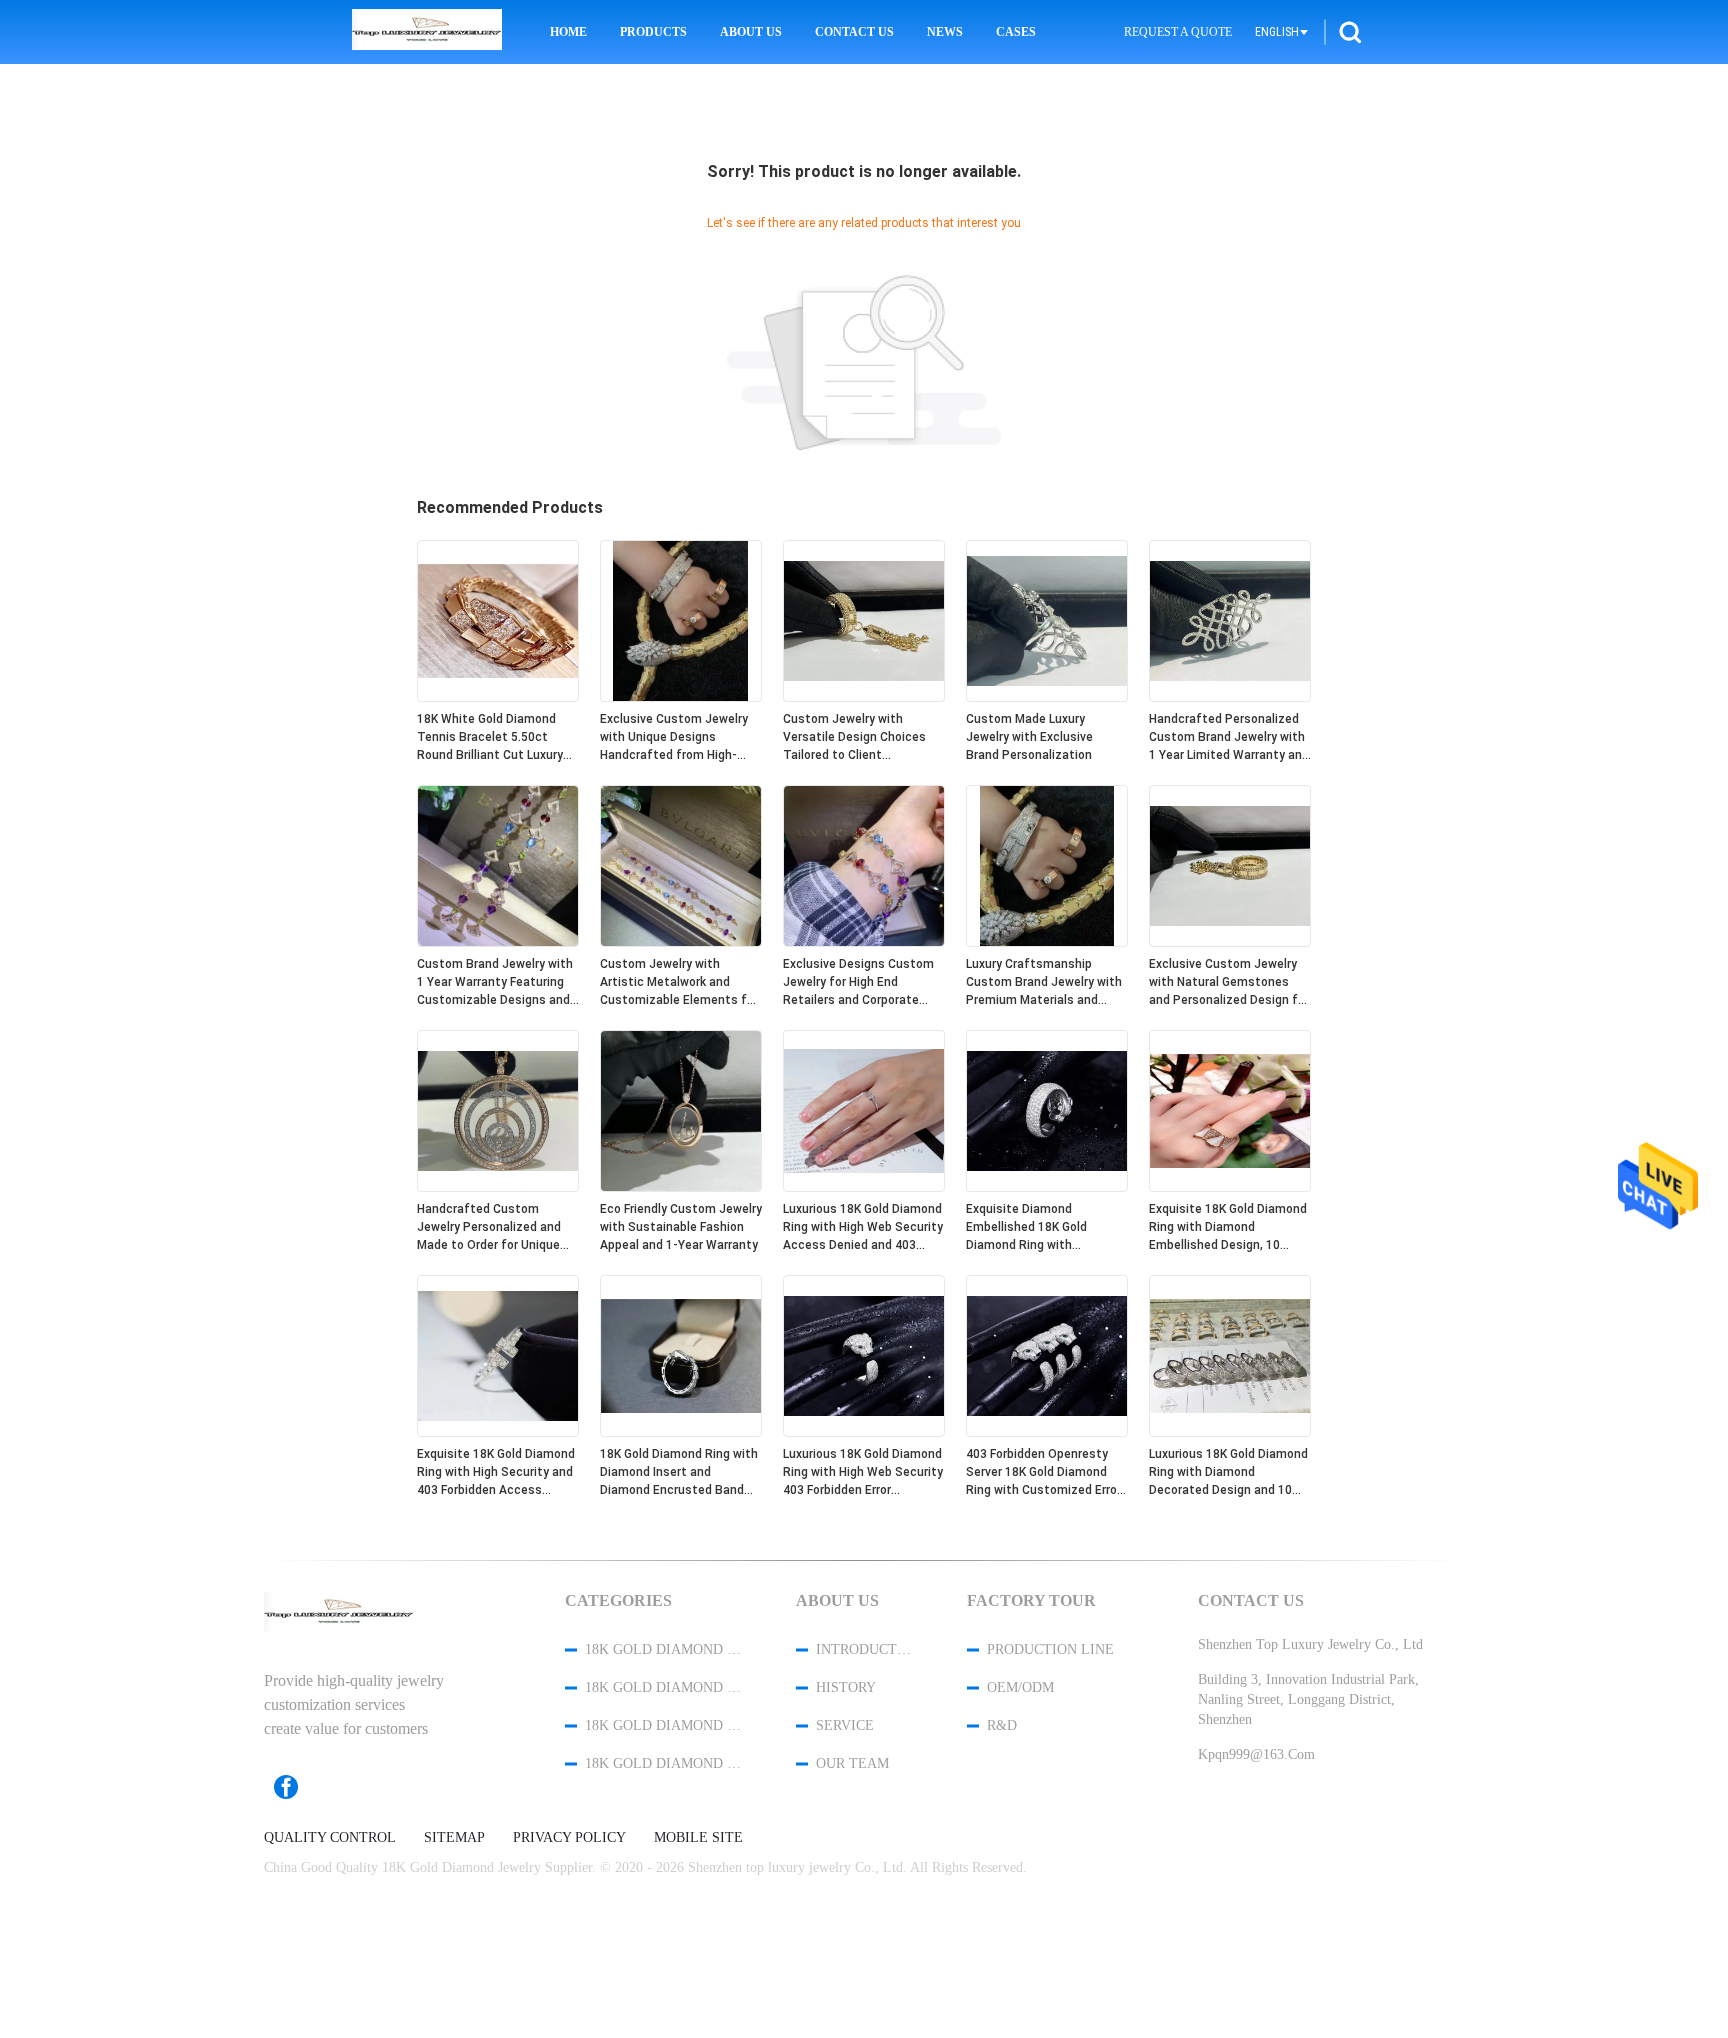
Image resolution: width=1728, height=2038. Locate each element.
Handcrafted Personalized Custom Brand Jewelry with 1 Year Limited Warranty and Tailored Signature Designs (1229, 738)
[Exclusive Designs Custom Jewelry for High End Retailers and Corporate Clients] (864, 942)
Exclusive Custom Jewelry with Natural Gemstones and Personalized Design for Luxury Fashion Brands (1229, 983)
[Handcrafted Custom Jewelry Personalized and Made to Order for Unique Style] (498, 1187)
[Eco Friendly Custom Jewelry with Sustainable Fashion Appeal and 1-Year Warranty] (681, 1187)
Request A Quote (1178, 32)
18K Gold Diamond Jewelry (664, 1649)
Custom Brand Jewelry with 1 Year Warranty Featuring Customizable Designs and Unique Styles (495, 983)
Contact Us (854, 32)
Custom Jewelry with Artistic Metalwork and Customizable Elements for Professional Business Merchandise (679, 983)
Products (653, 32)
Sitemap (454, 1838)
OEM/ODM (1020, 1687)
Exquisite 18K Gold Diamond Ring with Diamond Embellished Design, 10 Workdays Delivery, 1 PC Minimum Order (1228, 1228)
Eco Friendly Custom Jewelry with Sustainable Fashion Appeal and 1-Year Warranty (681, 1227)
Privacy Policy (569, 1838)
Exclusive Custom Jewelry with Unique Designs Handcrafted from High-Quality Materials (674, 738)
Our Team (852, 1763)
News (945, 32)
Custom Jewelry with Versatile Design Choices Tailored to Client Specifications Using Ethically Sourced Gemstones (854, 738)
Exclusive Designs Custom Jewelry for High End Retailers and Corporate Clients (858, 983)
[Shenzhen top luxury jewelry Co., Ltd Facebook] (296, 1787)
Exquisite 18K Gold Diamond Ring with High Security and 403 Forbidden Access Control (496, 1473)
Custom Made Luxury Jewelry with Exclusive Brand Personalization (1029, 737)
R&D (1002, 1725)
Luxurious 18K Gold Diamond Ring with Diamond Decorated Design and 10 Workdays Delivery (1228, 1473)
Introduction (865, 1649)
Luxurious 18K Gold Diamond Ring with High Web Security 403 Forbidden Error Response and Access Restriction (863, 1473)
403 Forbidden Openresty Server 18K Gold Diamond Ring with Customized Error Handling (1043, 1473)
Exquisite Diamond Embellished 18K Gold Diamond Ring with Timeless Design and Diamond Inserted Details (1038, 1228)
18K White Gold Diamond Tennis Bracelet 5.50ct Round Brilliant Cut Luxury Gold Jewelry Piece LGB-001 (495, 738)
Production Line (1050, 1649)
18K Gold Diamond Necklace (664, 1725)
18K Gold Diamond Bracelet (664, 1687)
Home (568, 32)
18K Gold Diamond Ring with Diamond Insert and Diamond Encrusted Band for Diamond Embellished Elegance (679, 1473)
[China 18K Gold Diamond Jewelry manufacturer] (427, 32)
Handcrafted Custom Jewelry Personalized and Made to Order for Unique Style (489, 1228)
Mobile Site (698, 1838)
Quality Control (330, 1838)
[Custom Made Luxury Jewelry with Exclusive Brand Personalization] (1047, 697)
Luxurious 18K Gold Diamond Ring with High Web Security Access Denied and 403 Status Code (863, 1228)
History (846, 1687)
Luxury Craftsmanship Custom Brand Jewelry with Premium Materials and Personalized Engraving (1044, 983)
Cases (1016, 32)
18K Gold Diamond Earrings (664, 1763)
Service (845, 1725)
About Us (751, 32)
